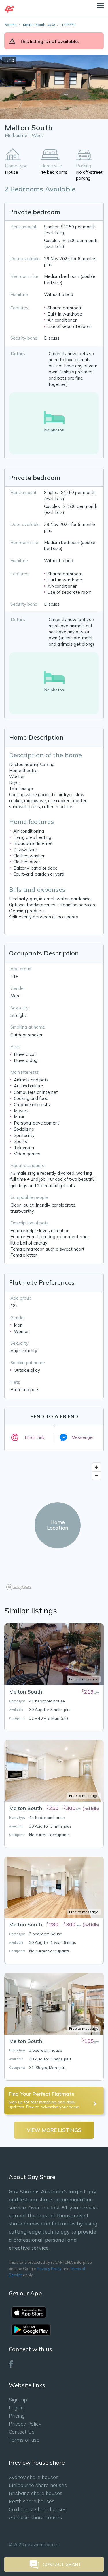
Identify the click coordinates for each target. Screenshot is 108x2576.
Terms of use (24, 2440)
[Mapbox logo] (19, 1587)
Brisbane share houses (36, 2493)
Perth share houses (32, 2501)
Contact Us (22, 2432)
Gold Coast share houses (38, 2509)
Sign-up (18, 2400)
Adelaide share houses (35, 2517)
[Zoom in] (97, 1467)
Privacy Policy (49, 2269)
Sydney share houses (34, 2477)
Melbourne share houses (38, 2485)
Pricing (17, 2416)
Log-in (16, 2408)
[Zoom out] (97, 1475)
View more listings (54, 2130)
